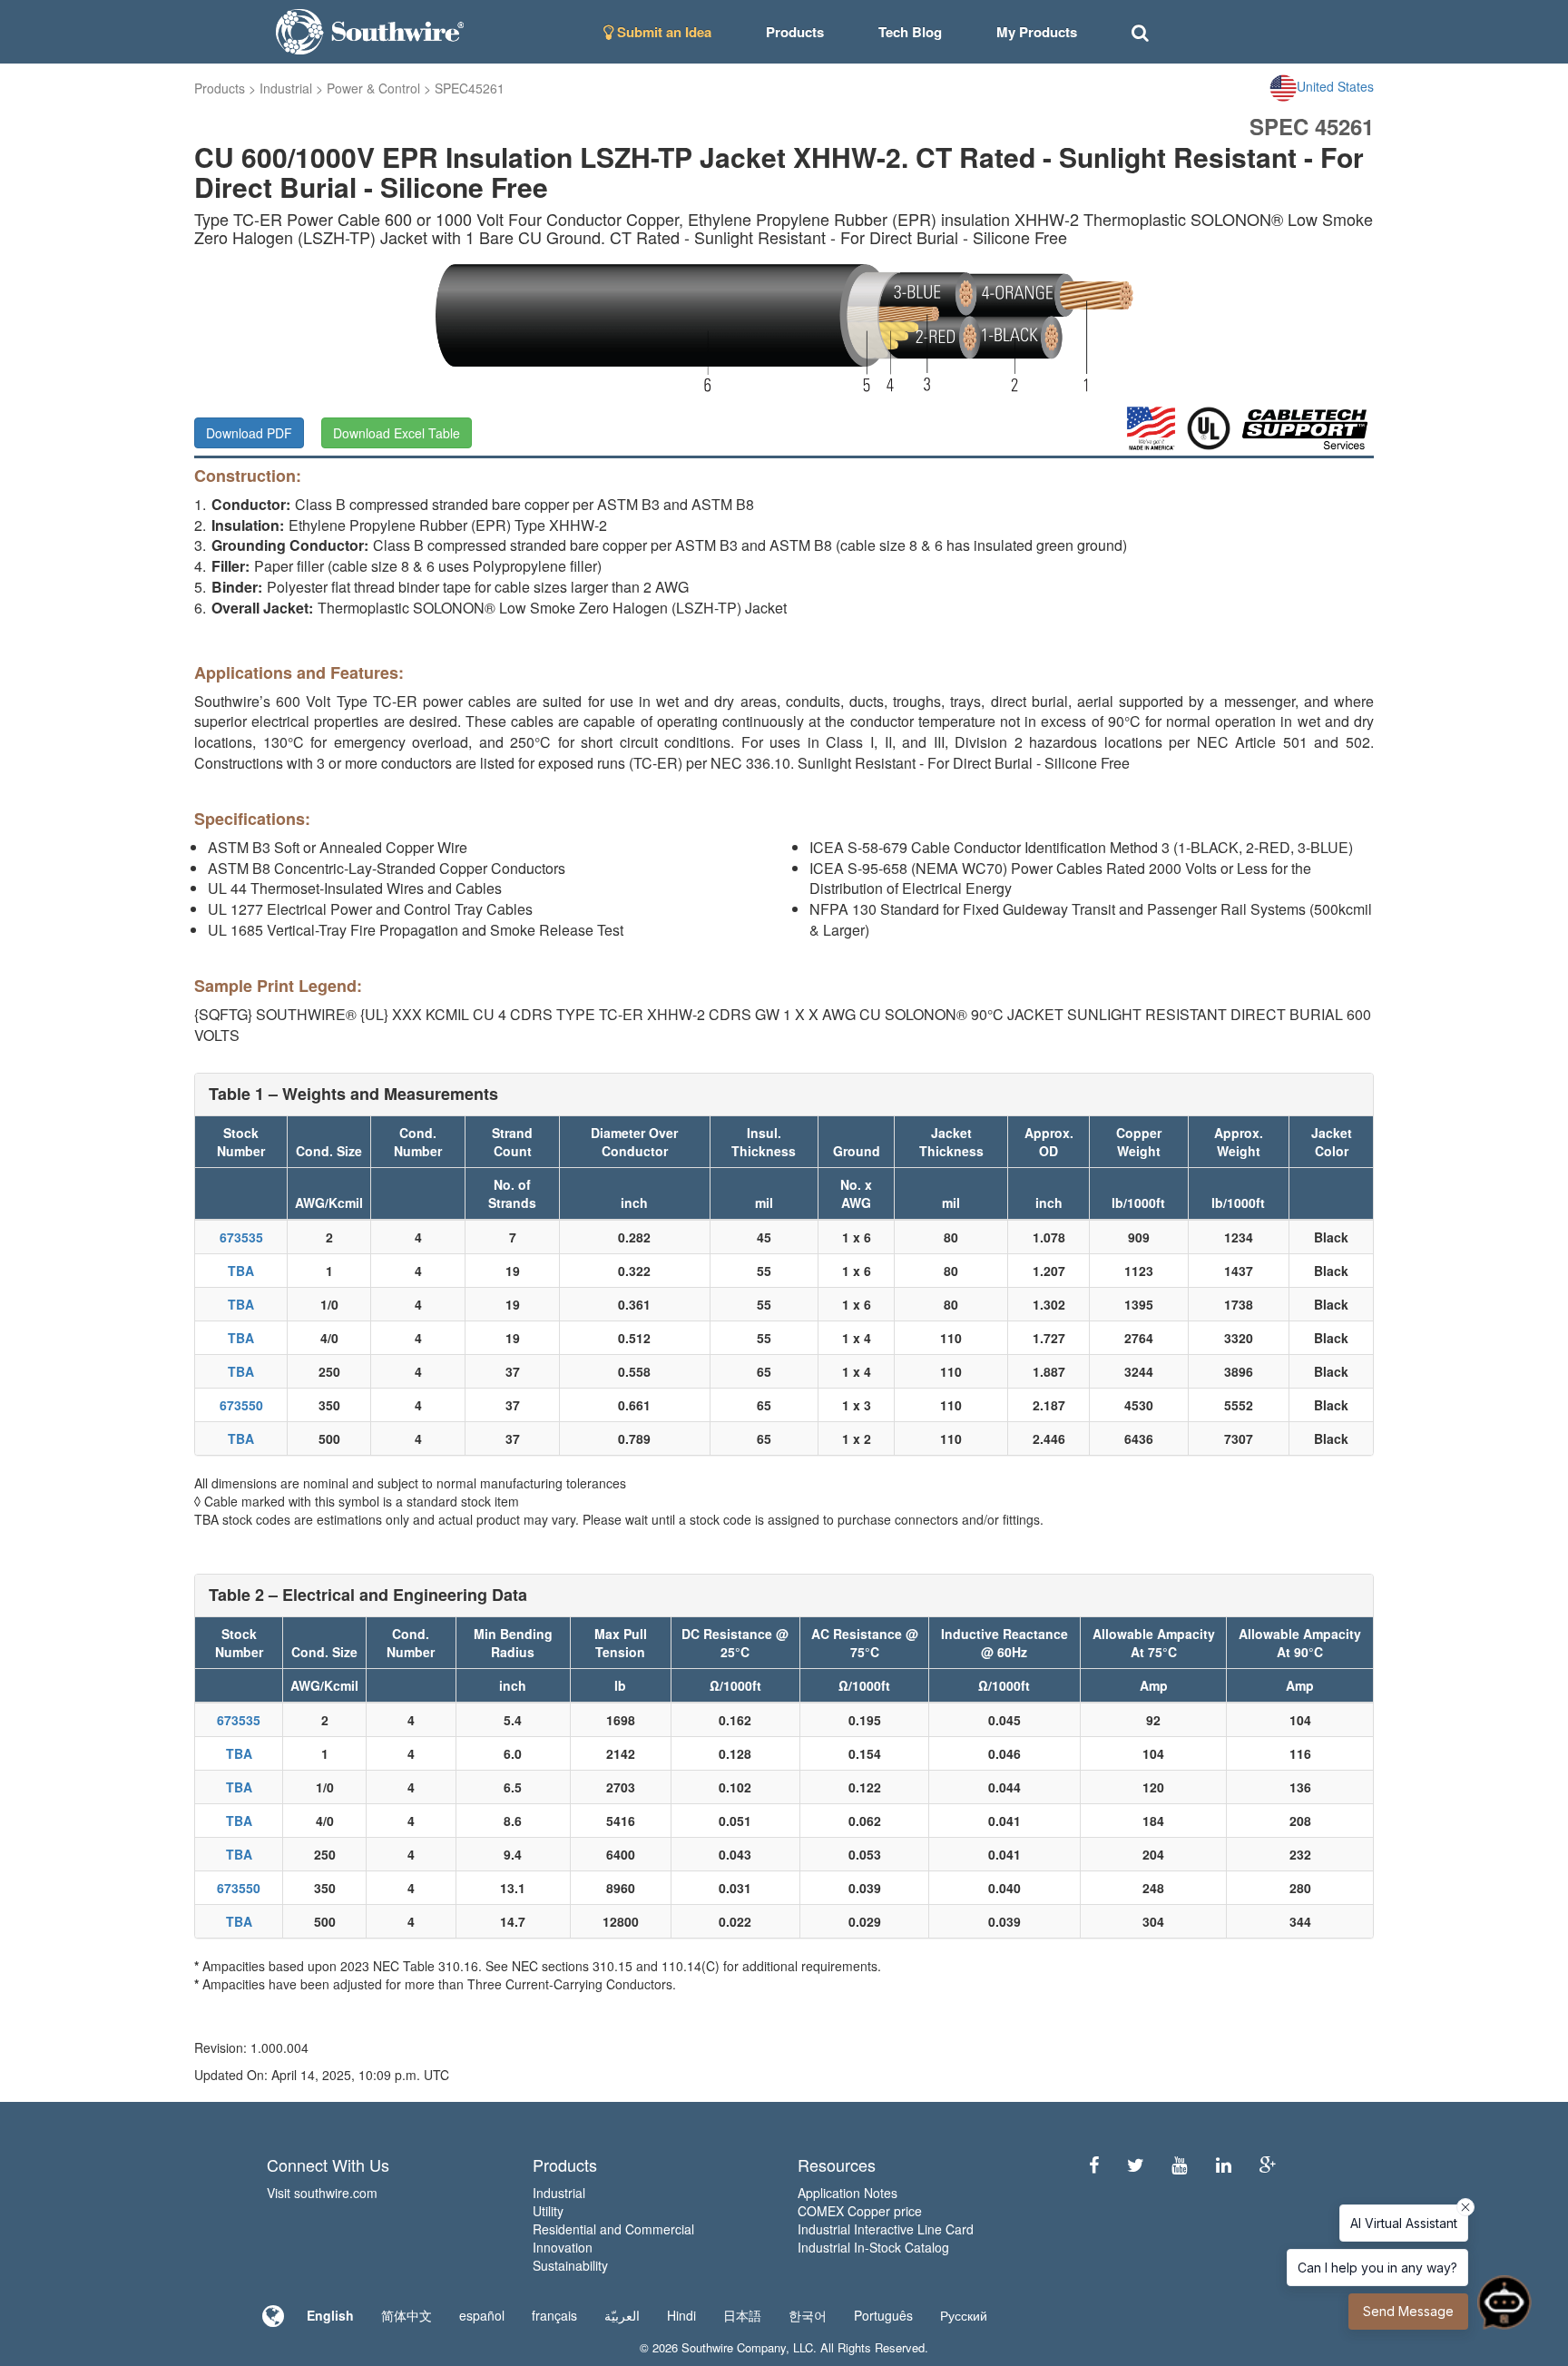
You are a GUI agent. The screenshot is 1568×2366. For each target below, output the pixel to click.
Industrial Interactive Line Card (886, 2229)
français (554, 2315)
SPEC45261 (470, 88)
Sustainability (570, 2265)
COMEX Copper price (860, 2211)
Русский (964, 2315)
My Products (1037, 32)
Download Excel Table (397, 433)
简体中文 (407, 2315)
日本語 (742, 2315)
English (330, 2315)
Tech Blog (910, 32)
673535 (241, 1237)
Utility (548, 2211)
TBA (241, 1271)
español (482, 2315)
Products (220, 88)
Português (883, 2315)
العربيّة (622, 2315)
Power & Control (373, 88)
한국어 (808, 2315)
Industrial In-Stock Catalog (873, 2247)
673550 (241, 1405)
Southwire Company (734, 2347)
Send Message (1408, 2311)
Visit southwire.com (322, 2193)
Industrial (286, 88)
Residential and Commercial (613, 2229)
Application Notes (848, 2193)
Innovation (563, 2247)
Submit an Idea (662, 32)
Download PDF (249, 433)
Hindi (681, 2315)
